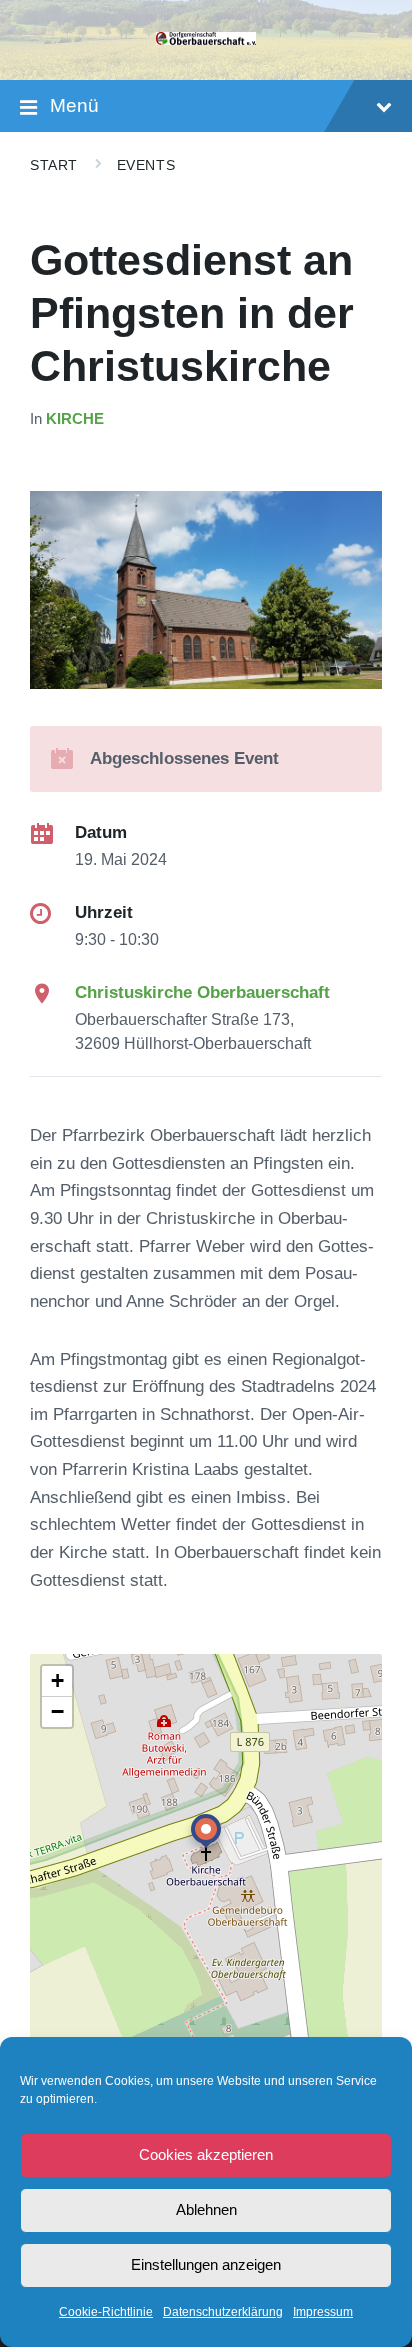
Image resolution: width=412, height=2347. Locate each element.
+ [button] (57, 1680)
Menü (74, 105)
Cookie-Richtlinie (106, 2312)
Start (54, 165)
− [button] (57, 1711)
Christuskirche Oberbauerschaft (202, 992)
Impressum (323, 2312)
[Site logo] (206, 39)
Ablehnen (206, 2209)
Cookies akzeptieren (206, 2154)
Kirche (75, 419)
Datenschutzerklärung (223, 2312)
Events (146, 165)
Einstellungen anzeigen (206, 2264)
